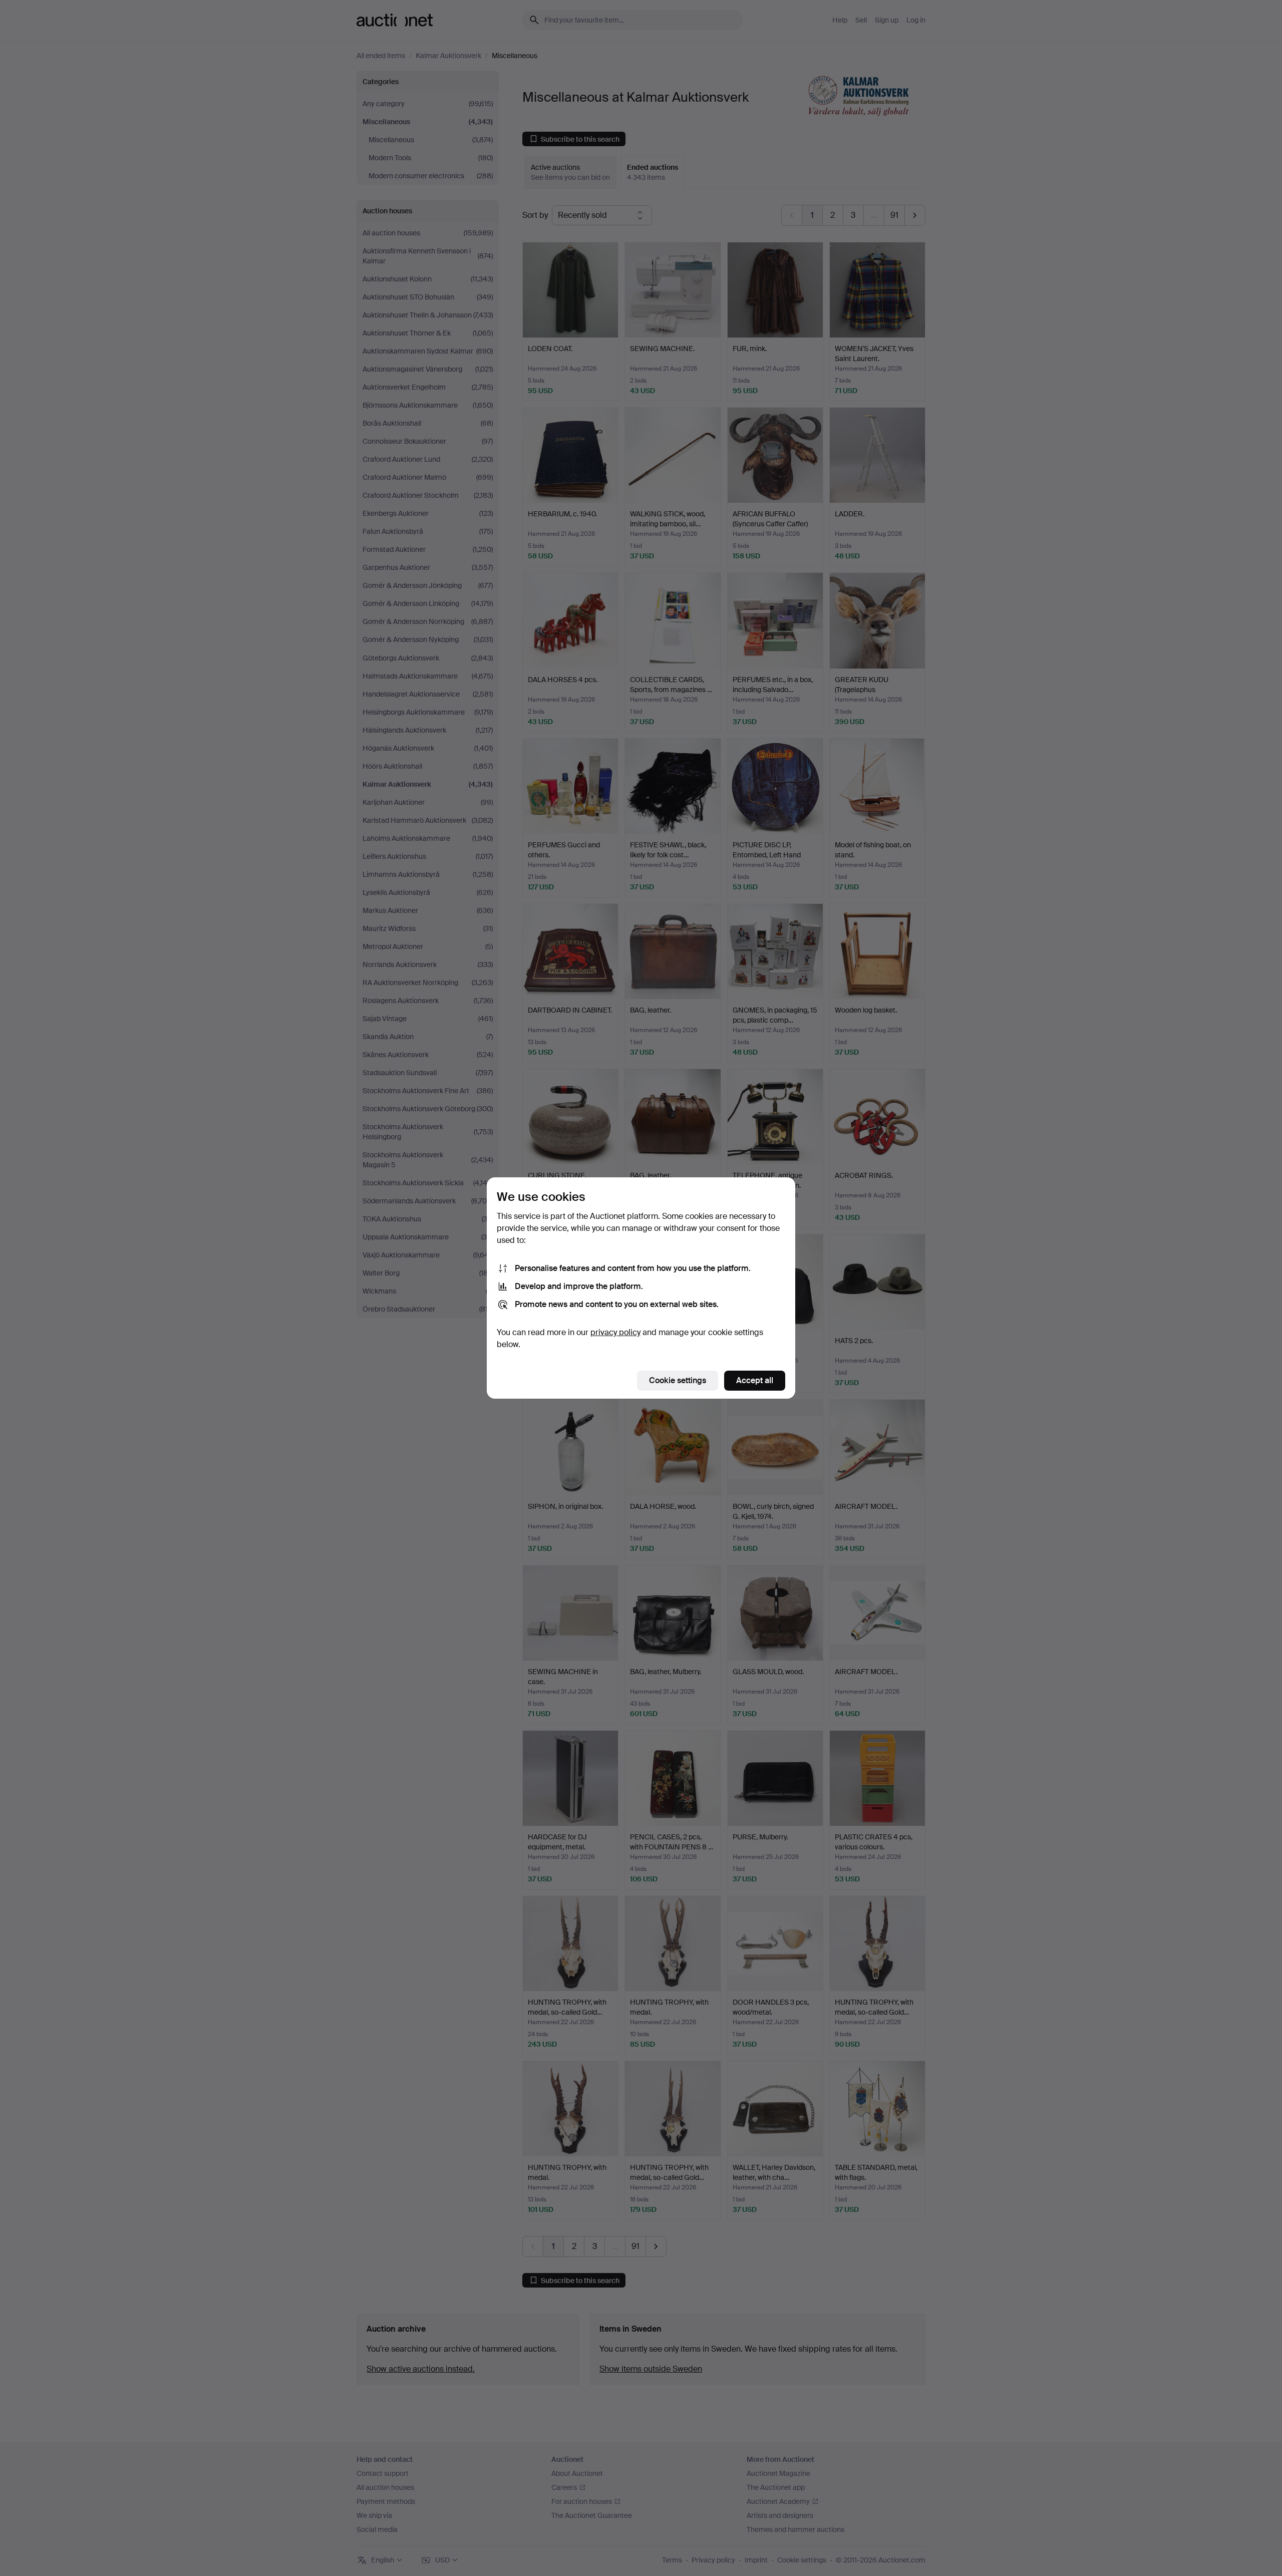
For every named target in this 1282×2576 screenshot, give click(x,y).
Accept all (755, 1380)
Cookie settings (678, 1380)
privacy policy (615, 1332)
